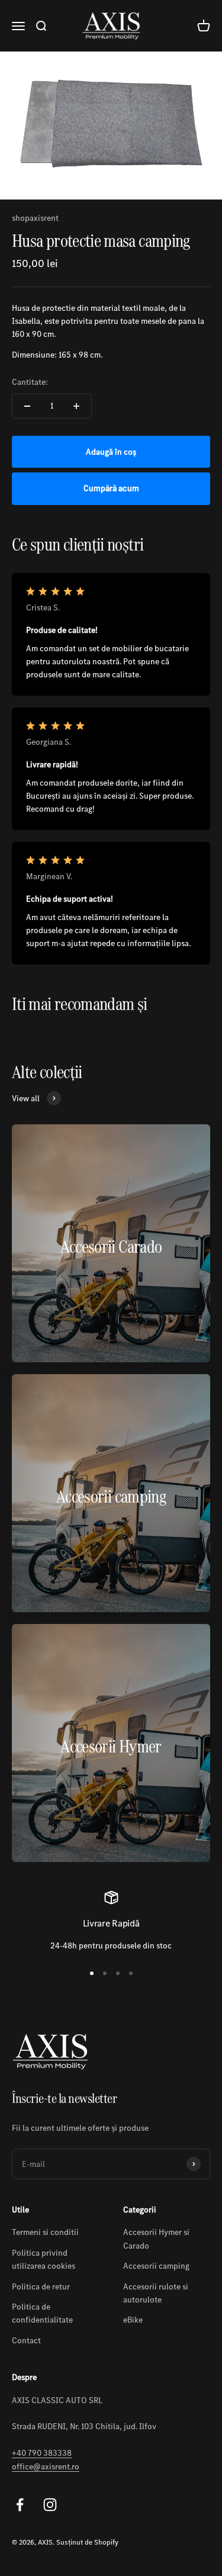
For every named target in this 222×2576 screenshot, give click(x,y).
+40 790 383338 (42, 2453)
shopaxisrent (35, 218)
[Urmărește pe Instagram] (50, 2505)
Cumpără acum (111, 488)
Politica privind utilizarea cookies (44, 2259)
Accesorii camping (156, 2266)
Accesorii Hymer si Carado (156, 2239)
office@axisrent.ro (46, 2466)
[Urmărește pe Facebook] (20, 2505)
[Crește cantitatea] (76, 406)
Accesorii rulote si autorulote (156, 2293)
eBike (133, 2320)
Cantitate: (30, 382)
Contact (26, 2340)
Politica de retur (41, 2286)
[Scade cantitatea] (27, 406)
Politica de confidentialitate (42, 2313)
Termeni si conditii (45, 2232)
